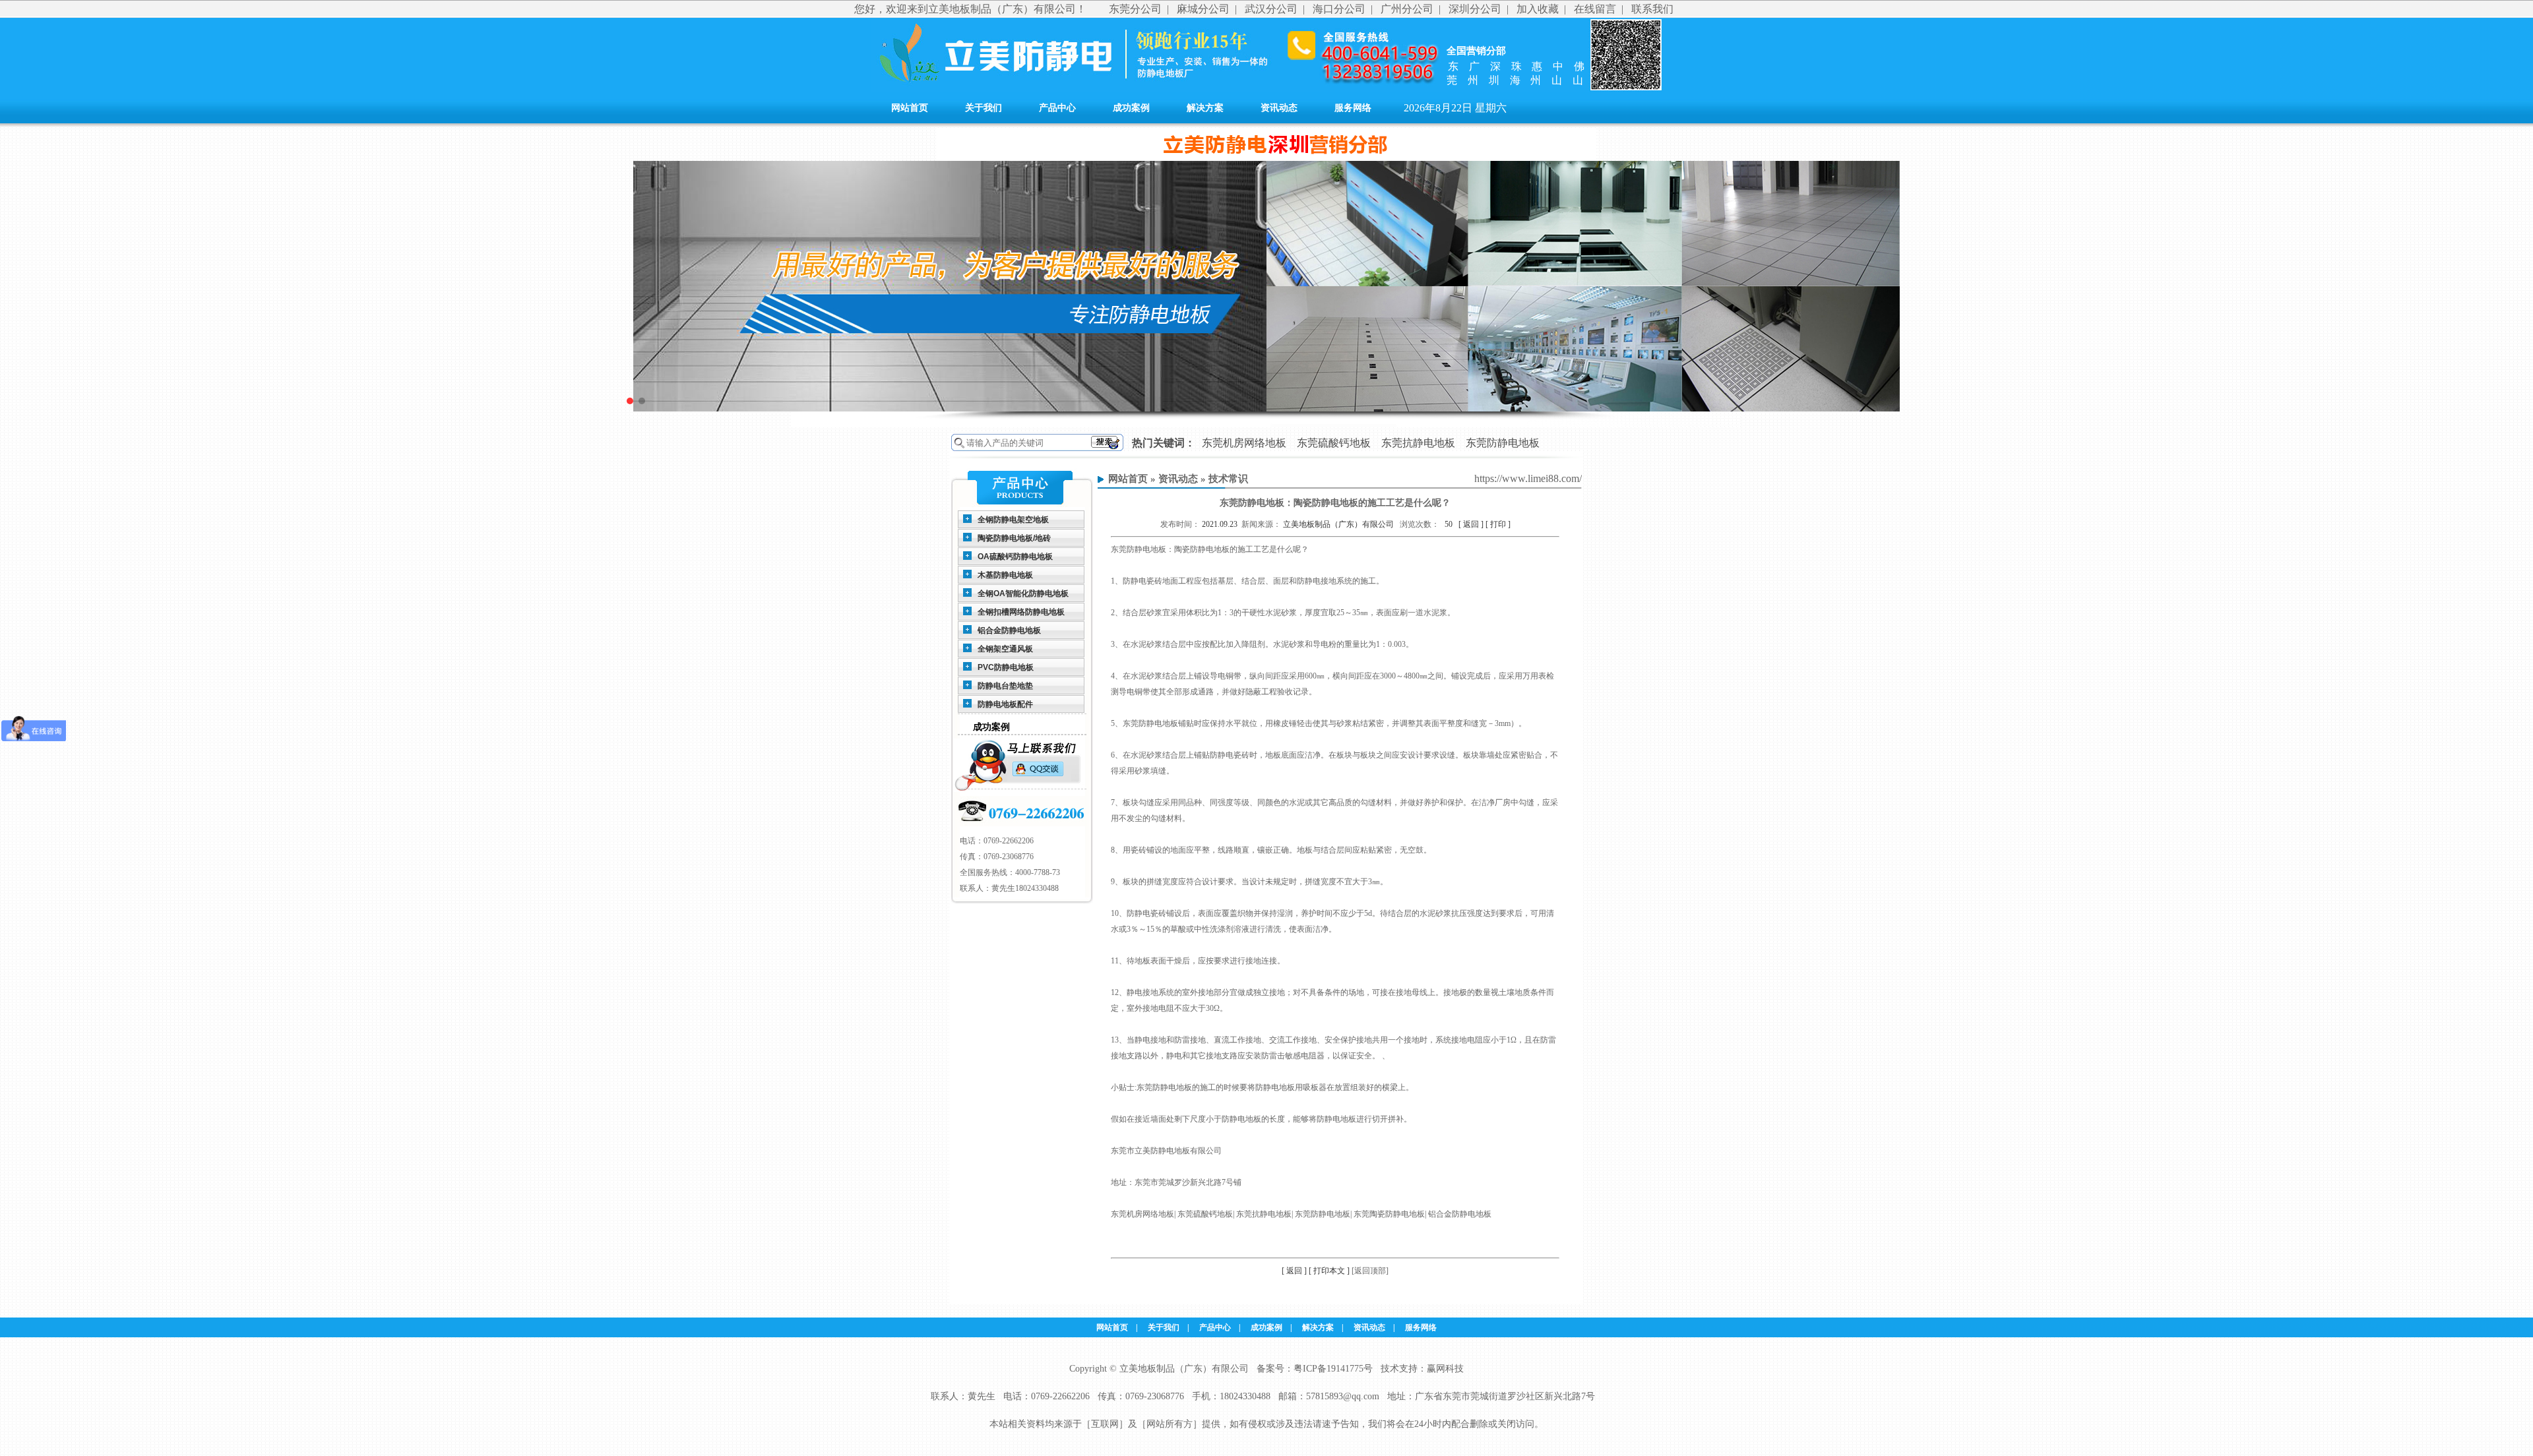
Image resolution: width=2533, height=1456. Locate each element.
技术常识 (1228, 479)
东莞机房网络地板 (1244, 443)
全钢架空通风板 (1005, 649)
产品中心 (1057, 108)
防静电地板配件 (1005, 704)
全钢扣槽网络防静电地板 (1021, 612)
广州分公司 (1407, 9)
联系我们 (1652, 9)
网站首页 (910, 108)
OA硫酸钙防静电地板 (1015, 557)
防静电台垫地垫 (1005, 686)
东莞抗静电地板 (1418, 443)
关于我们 (984, 108)
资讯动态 (1279, 108)
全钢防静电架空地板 (1013, 520)
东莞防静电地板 (1503, 443)
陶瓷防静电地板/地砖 (1014, 538)
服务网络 (1353, 108)
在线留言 (1595, 9)
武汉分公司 (1271, 9)
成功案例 (1131, 108)
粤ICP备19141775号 (1333, 1369)
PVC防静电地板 (1006, 667)
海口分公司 (1339, 9)
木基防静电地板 (1005, 575)
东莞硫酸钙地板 (1334, 443)
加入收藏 (1538, 9)
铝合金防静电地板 (1009, 630)
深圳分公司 (1475, 9)
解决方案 (1205, 108)
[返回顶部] (1370, 1271)
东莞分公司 (1135, 9)
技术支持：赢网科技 (1422, 1369)
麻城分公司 (1203, 9)
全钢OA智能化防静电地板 (1023, 593)
